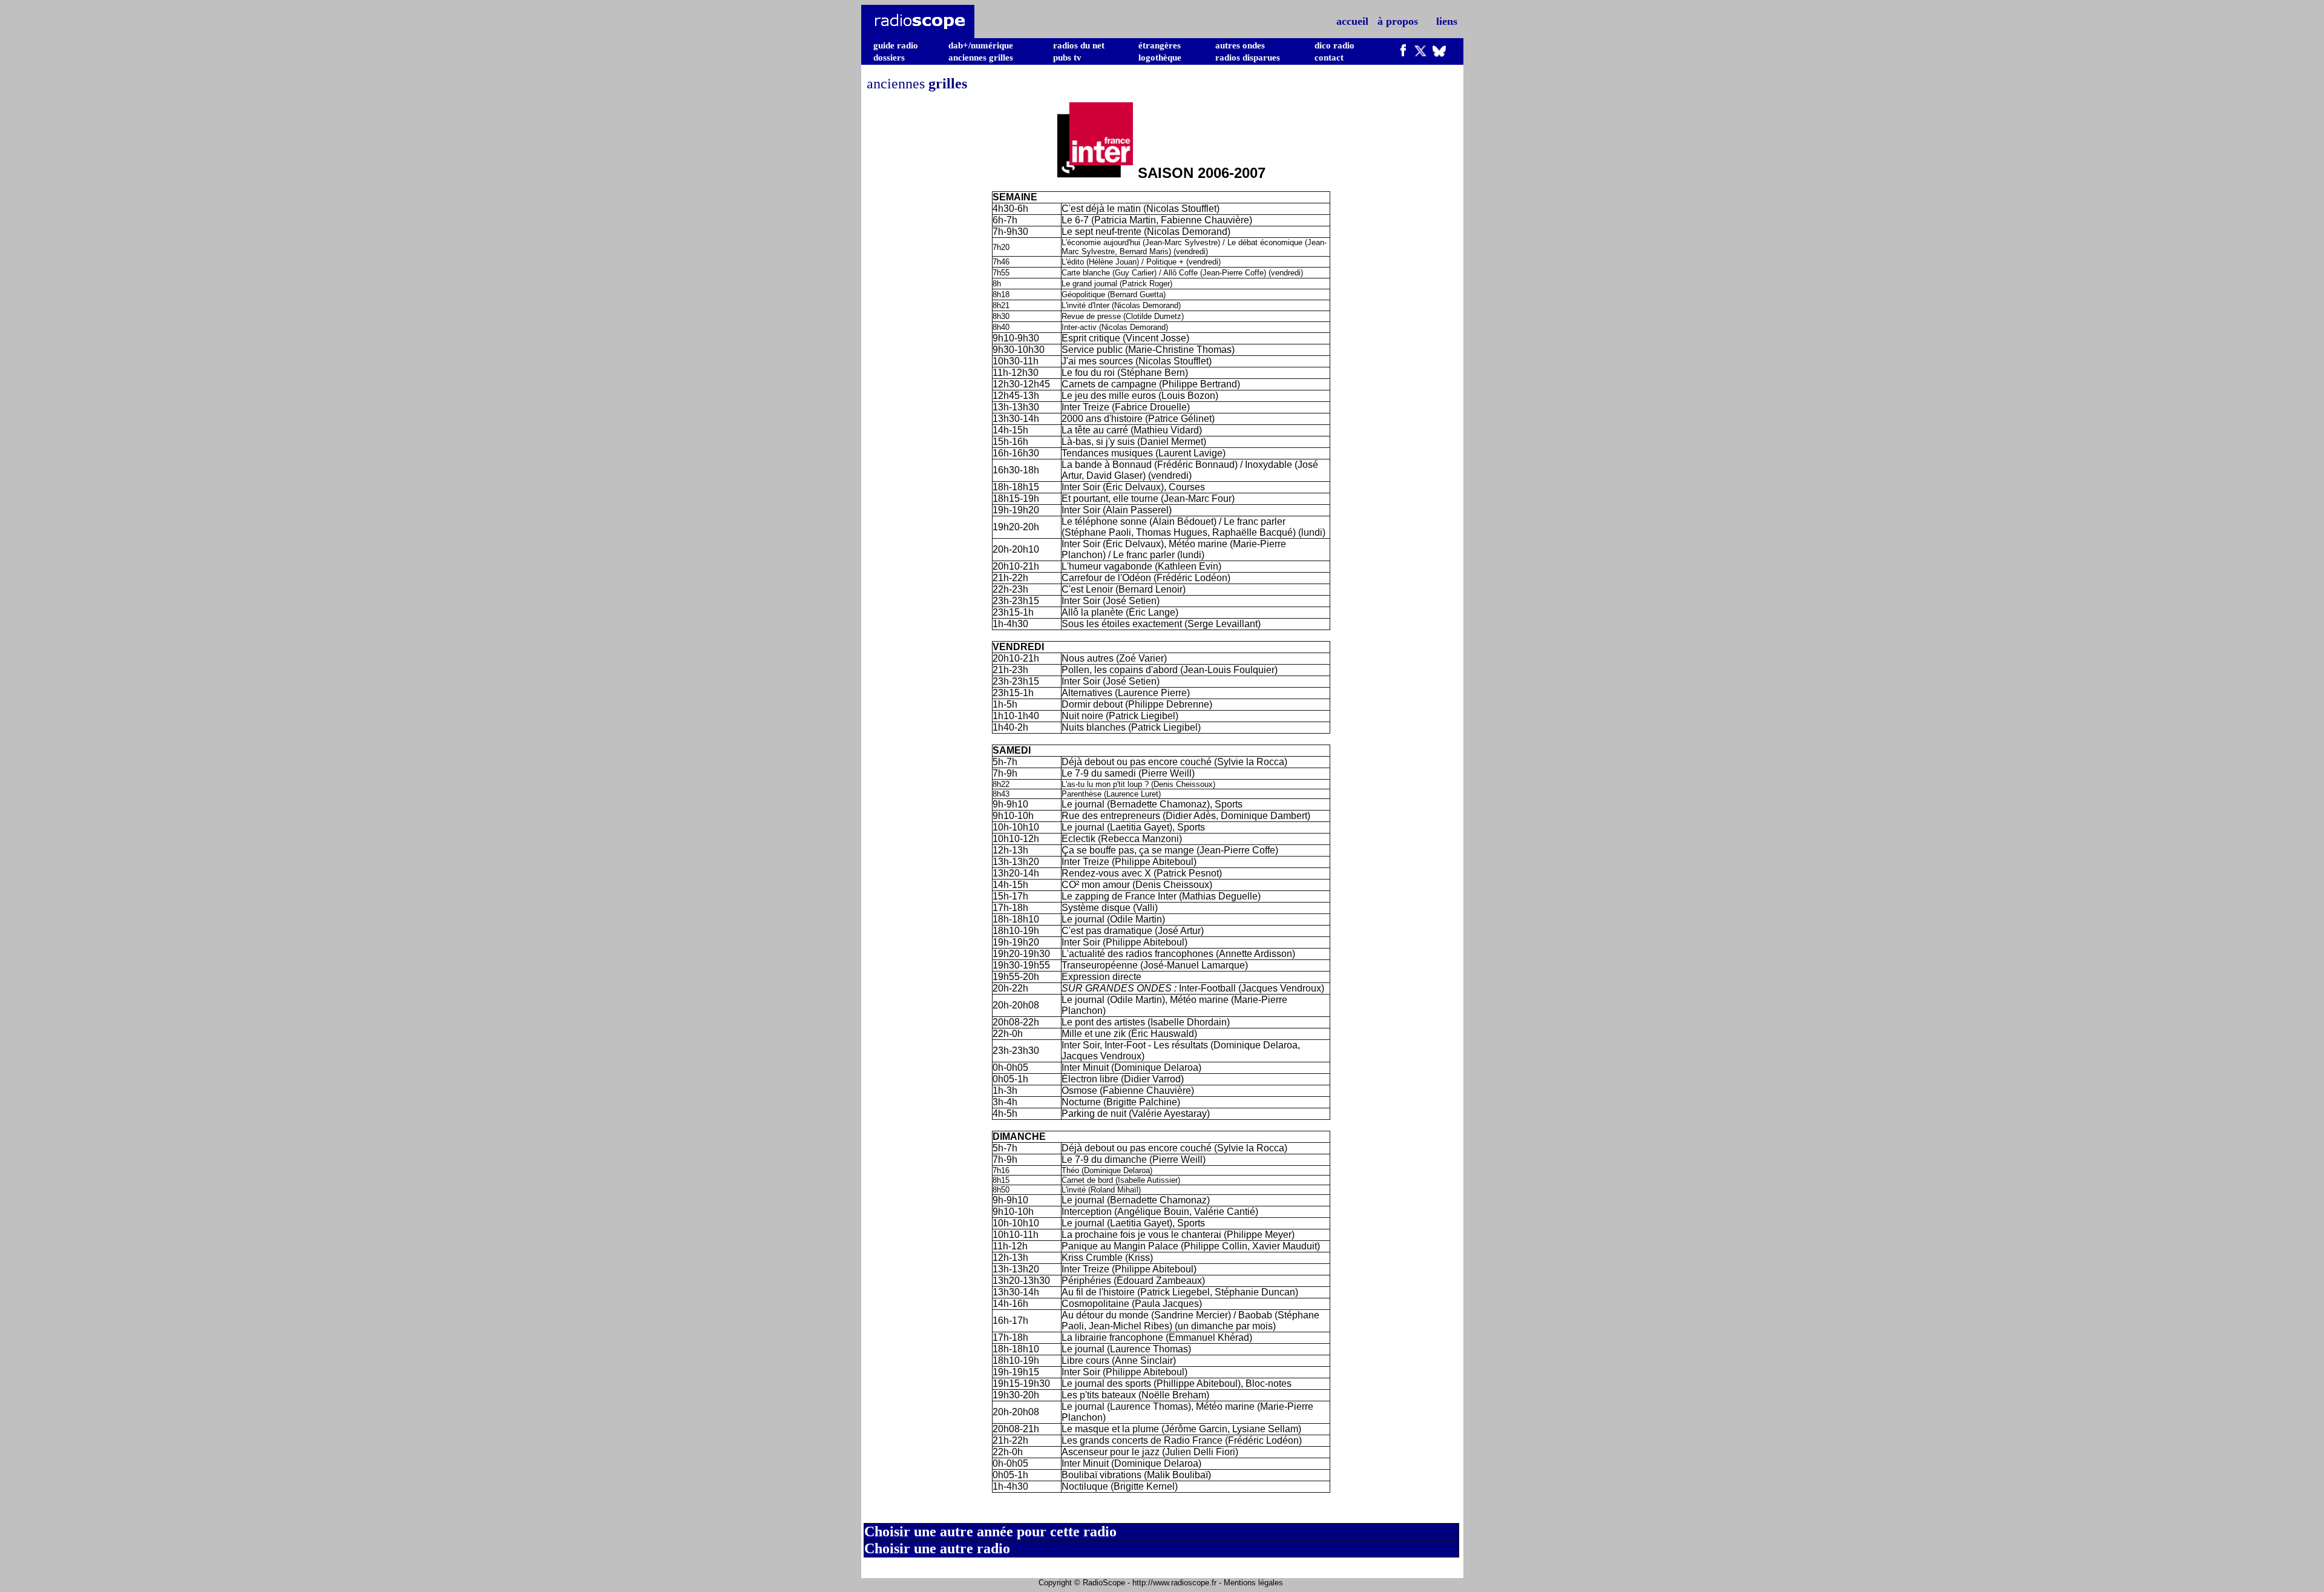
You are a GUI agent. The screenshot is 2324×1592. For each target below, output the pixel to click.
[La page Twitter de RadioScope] (1420, 53)
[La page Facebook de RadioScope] (1403, 53)
